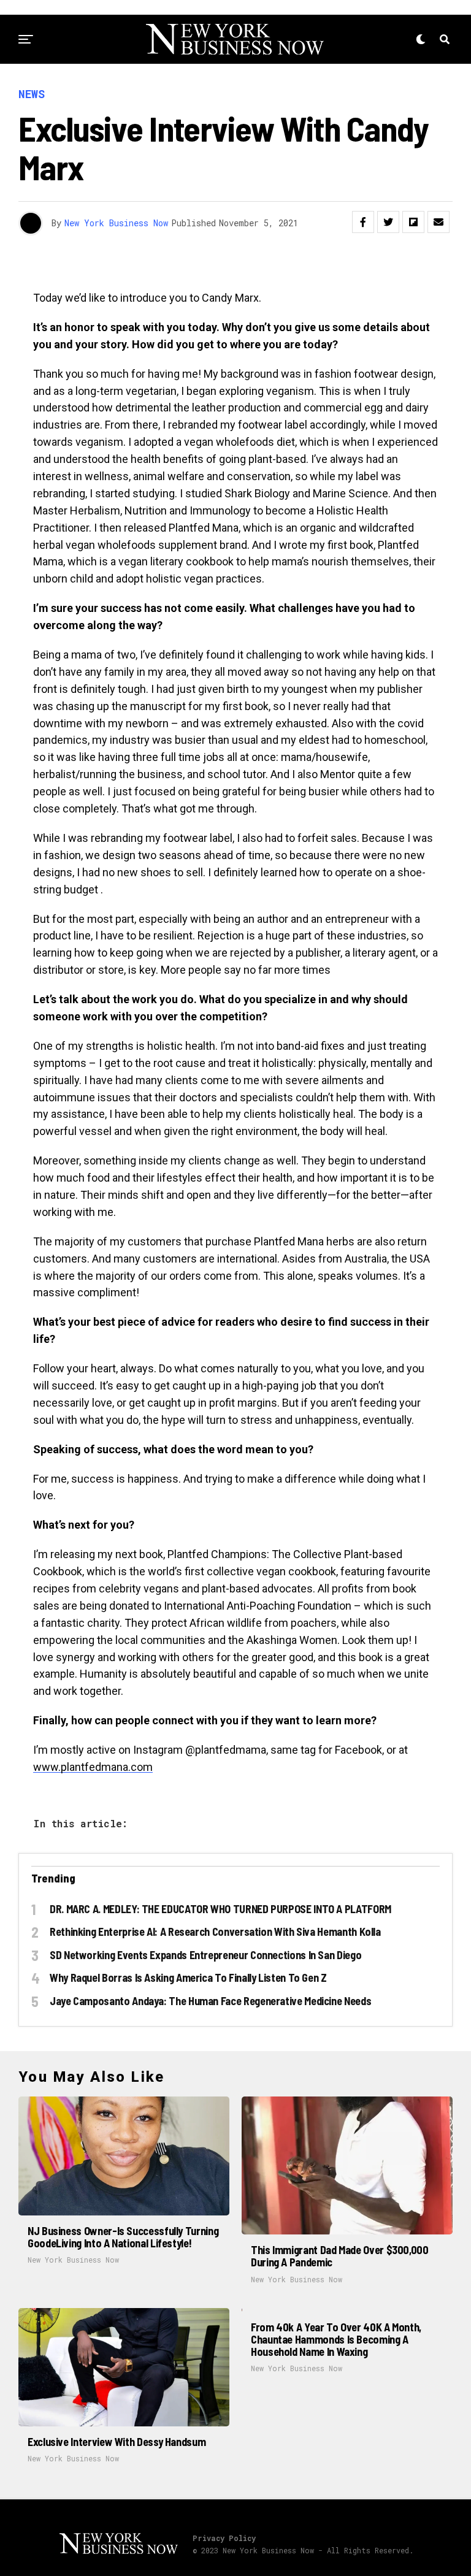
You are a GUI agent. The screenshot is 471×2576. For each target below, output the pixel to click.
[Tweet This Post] (388, 222)
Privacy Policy (224, 2538)
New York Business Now (116, 223)
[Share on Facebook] (363, 222)
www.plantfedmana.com (93, 1767)
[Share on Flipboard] (413, 222)
